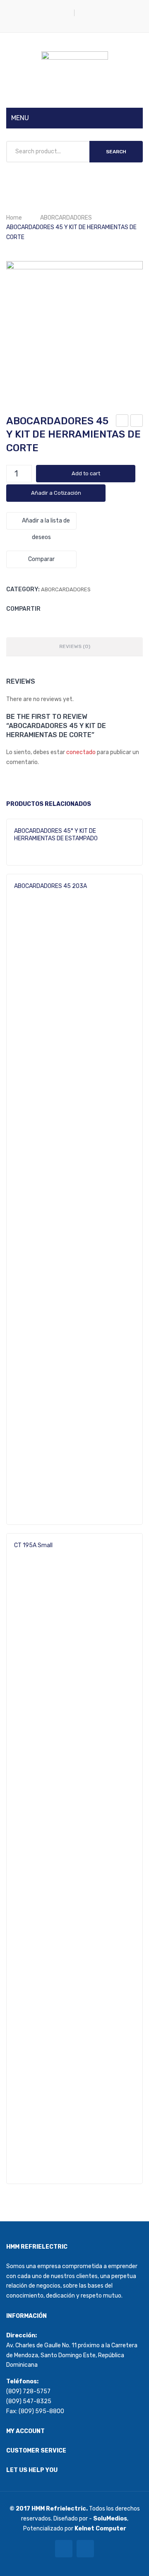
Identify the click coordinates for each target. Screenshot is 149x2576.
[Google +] (88, 608)
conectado (81, 752)
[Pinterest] (75, 608)
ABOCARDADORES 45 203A (123, 422)
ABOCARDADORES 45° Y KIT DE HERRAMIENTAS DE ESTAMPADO (137, 422)
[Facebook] (50, 608)
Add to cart (86, 473)
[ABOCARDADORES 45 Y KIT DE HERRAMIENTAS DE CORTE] (74, 329)
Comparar (41, 559)
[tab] (74, 647)
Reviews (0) (75, 646)
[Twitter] (63, 608)
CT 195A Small (33, 1545)
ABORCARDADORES (66, 218)
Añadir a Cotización (56, 493)
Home (14, 218)
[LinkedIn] (100, 608)
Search (116, 152)
